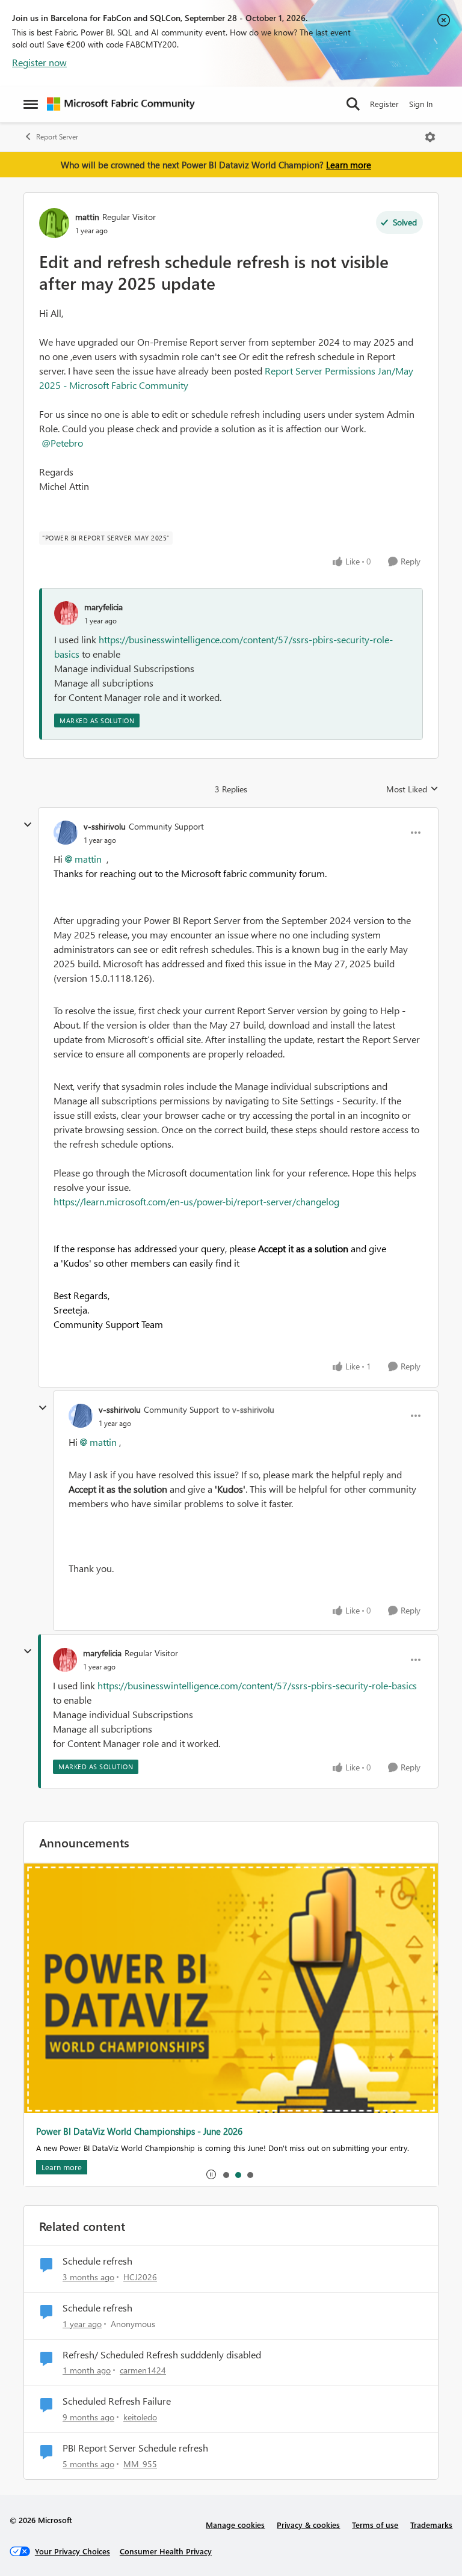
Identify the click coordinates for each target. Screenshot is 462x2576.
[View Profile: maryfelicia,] (66, 613)
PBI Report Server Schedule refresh (135, 2448)
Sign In (421, 104)
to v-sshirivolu (248, 1409)
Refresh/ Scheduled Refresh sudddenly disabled (162, 2355)
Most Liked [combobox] (412, 789)
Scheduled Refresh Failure (117, 2401)
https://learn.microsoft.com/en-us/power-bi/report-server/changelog (196, 1201)
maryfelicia (103, 607)
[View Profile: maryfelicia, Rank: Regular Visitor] (65, 1660)
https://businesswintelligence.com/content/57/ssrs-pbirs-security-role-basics (257, 1685)
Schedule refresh (97, 2261)
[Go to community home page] (121, 104)
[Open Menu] (430, 137)
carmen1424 (143, 2370)
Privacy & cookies (308, 2525)
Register (384, 104)
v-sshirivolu (105, 826)
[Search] (353, 104)
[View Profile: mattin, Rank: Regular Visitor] (54, 223)
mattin (87, 217)
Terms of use (375, 2525)
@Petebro (62, 443)
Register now (39, 62)
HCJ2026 (140, 2277)
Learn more (349, 165)
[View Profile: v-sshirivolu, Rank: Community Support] (66, 833)
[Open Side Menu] (31, 104)
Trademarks (431, 2525)
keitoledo (140, 2417)
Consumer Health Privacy (166, 2551)
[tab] (226, 2174)
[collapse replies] (28, 825)
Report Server (57, 137)
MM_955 (140, 2464)
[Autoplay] (211, 2174)
